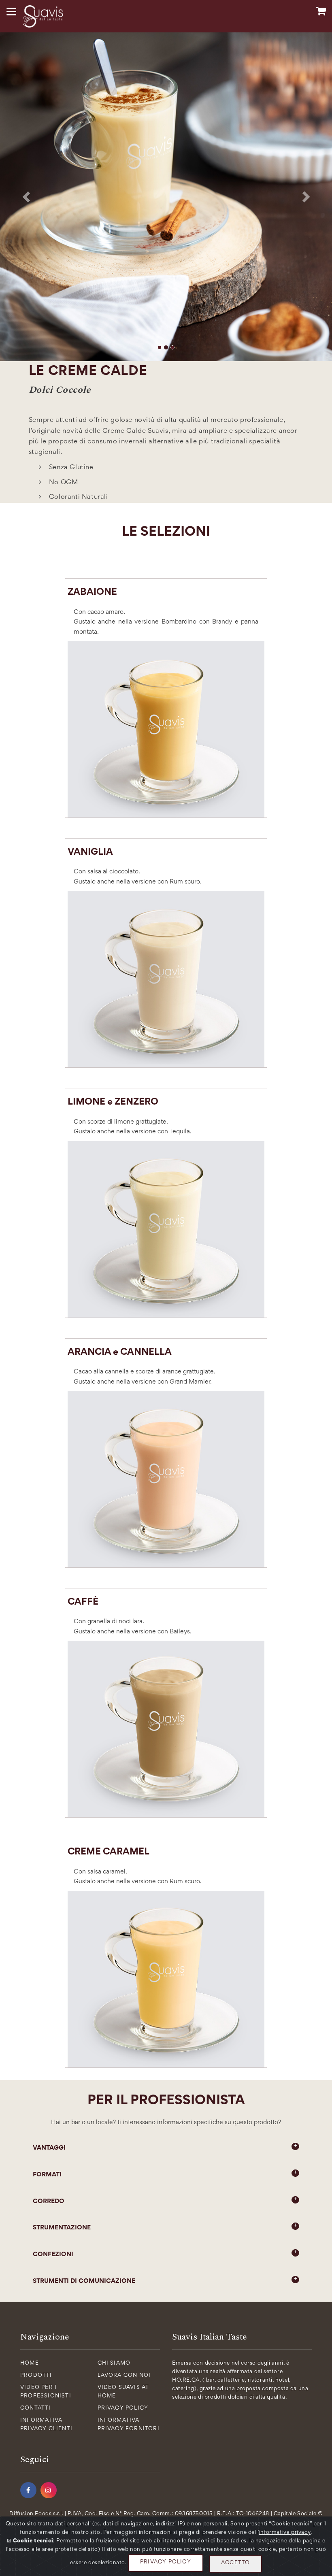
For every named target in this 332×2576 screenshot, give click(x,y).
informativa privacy (285, 2533)
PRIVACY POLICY (166, 2562)
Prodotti (36, 2376)
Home (30, 2363)
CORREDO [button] (49, 2201)
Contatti (36, 2408)
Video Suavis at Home (123, 2392)
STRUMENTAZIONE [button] (62, 2228)
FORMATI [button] (47, 2175)
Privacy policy (123, 2408)
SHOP (321, 11)
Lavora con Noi (124, 2376)
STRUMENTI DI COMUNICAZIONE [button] (84, 2281)
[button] (25, 195)
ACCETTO (235, 2563)
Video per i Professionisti (46, 2392)
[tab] (166, 2148)
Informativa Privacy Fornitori (129, 2425)
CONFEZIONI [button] (53, 2255)
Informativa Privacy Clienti (46, 2425)
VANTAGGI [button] (49, 2148)
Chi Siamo (114, 2363)
